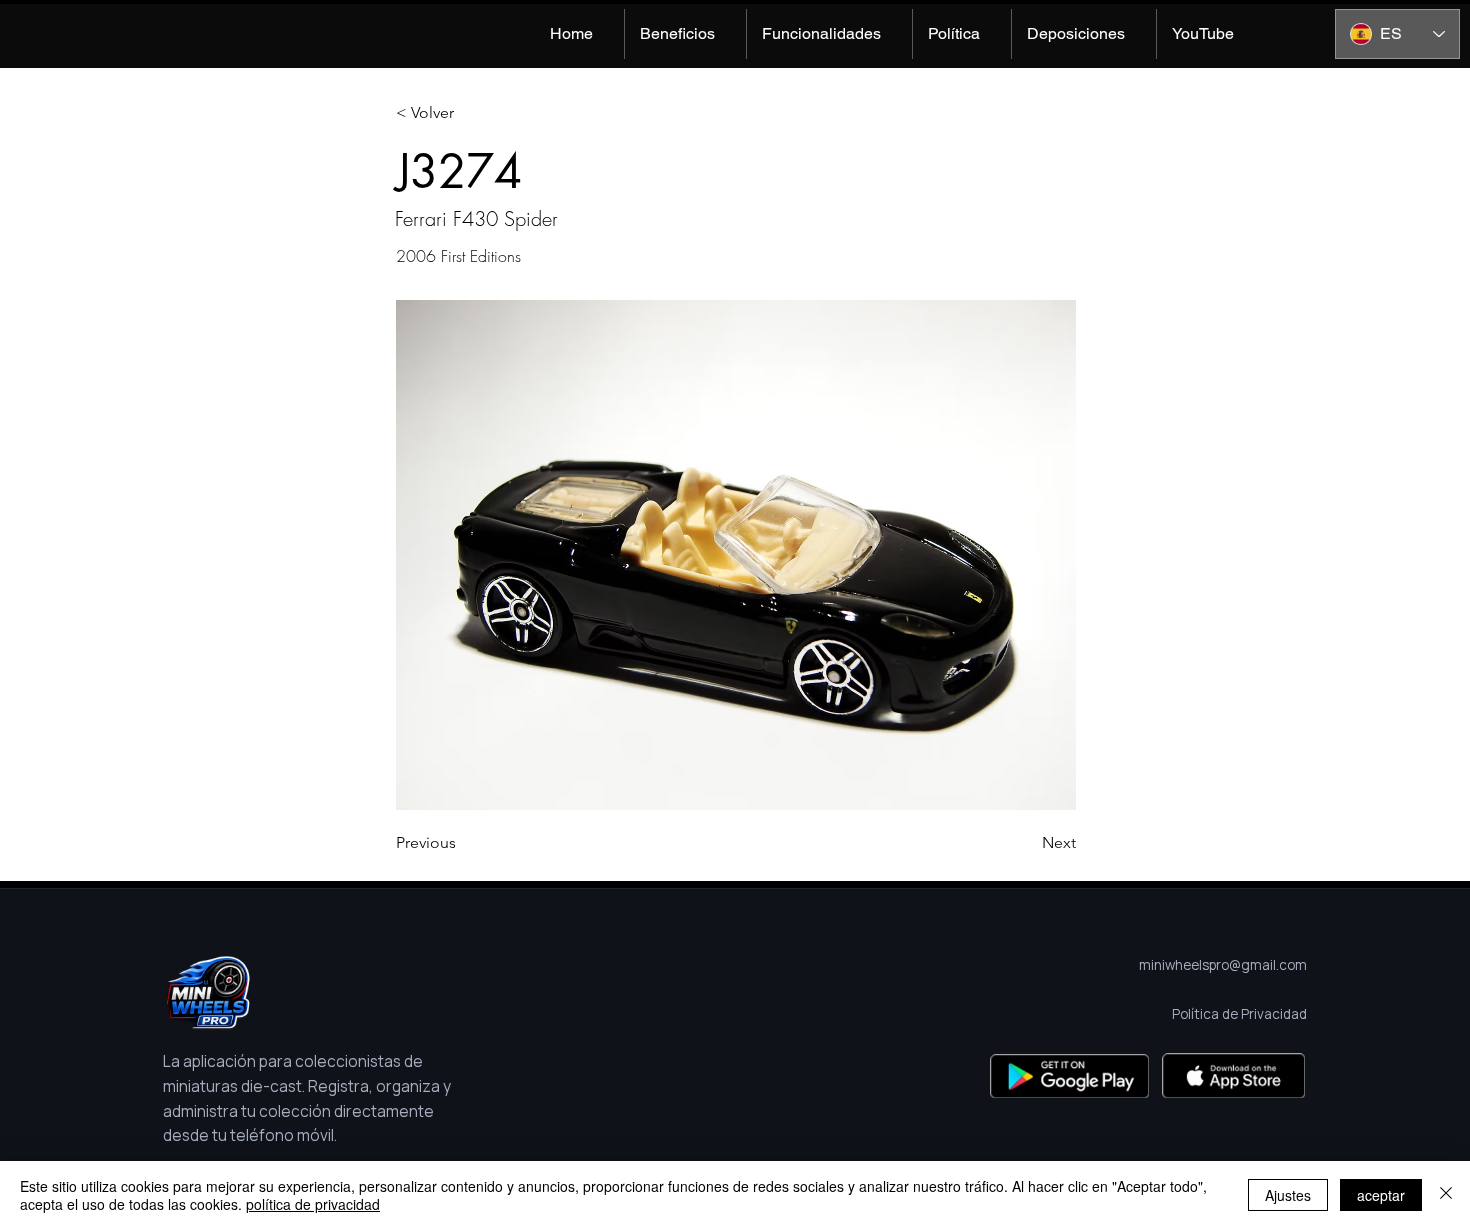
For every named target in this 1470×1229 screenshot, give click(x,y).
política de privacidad (313, 1204)
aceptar (1381, 1195)
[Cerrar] (1446, 1195)
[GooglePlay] (1069, 1075)
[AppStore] (1233, 1075)
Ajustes (1288, 1195)
